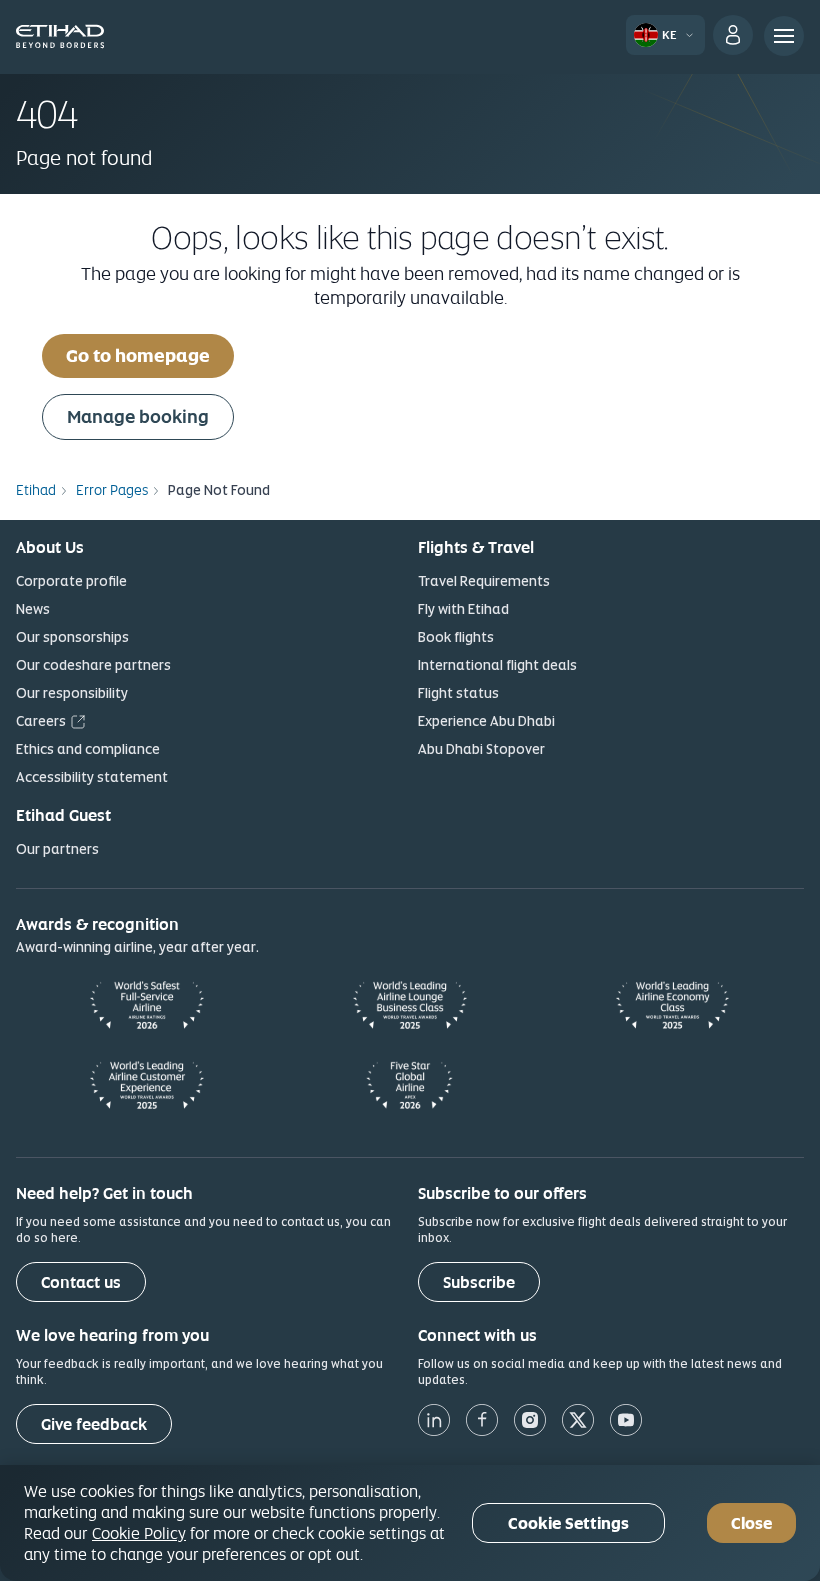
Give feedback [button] (94, 1424)
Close (751, 1523)
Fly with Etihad (463, 609)
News (33, 609)
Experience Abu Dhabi (486, 721)
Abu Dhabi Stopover (481, 749)
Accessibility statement (92, 777)
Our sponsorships (72, 637)
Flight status (458, 693)
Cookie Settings (568, 1523)
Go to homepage (138, 355)
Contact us (81, 1282)
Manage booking (138, 416)
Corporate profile (71, 581)
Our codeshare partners (93, 665)
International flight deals (497, 665)
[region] (410, 1523)
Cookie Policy (139, 1533)
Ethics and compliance (88, 749)
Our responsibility (72, 693)
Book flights (456, 637)
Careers (41, 721)
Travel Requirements (484, 581)
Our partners (57, 849)
